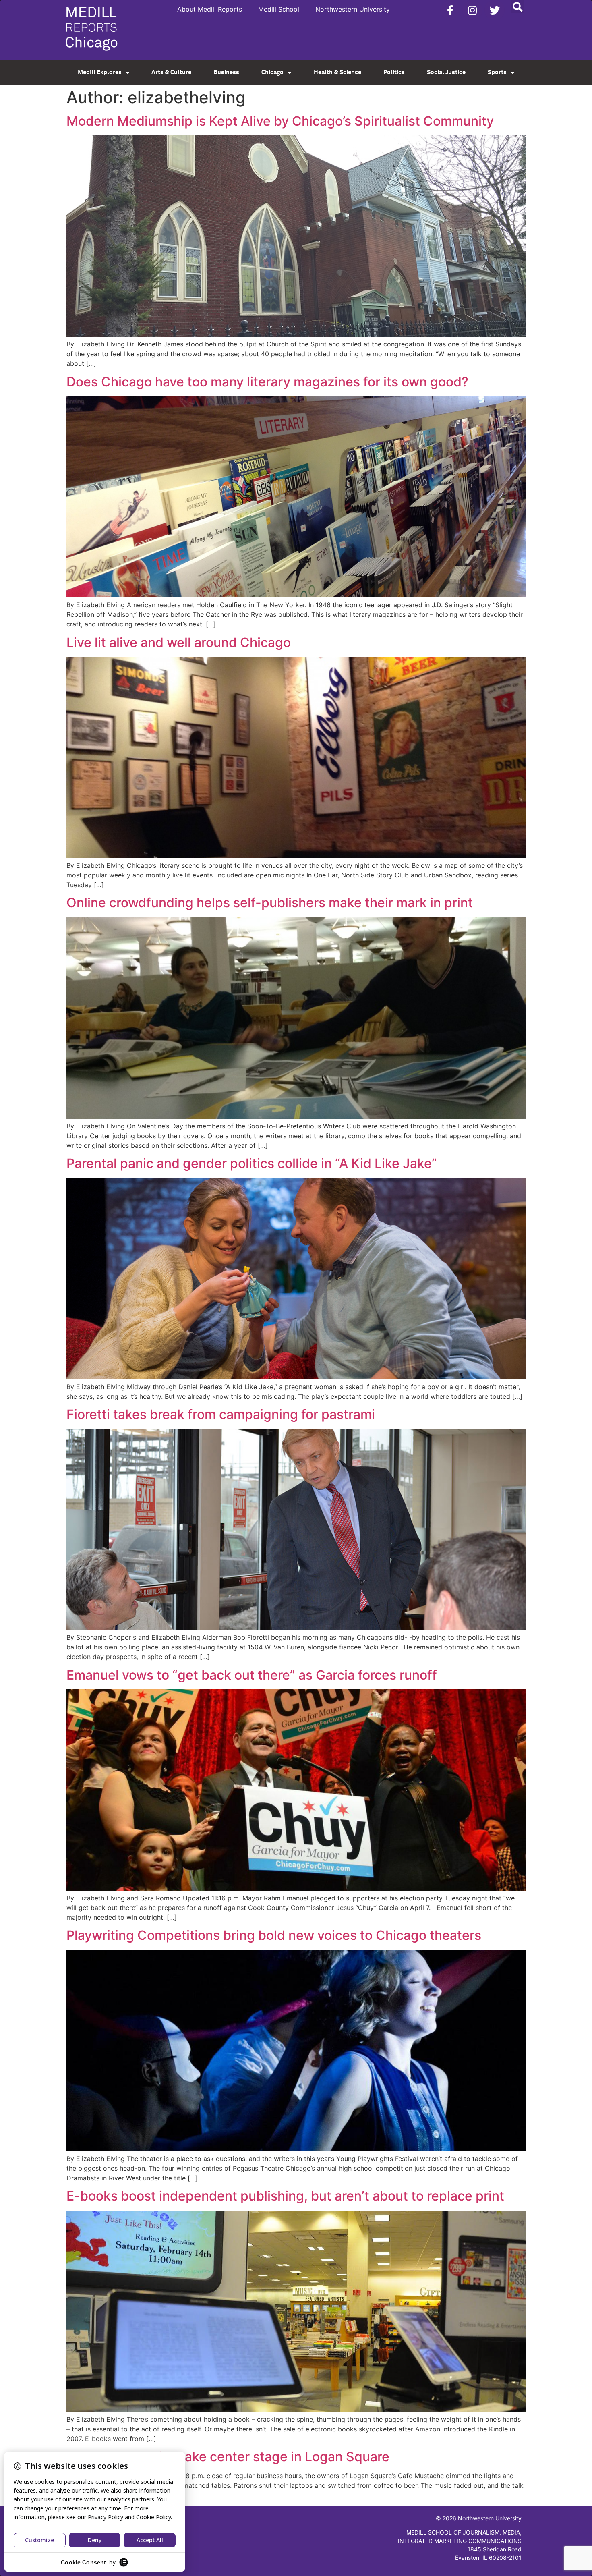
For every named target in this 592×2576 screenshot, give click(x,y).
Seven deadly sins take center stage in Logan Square (228, 2457)
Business (226, 72)
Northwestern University (353, 9)
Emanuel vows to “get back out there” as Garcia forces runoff (252, 1675)
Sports (497, 72)
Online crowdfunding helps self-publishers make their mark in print (270, 903)
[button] (517, 7)
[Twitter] (495, 10)
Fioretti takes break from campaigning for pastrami (221, 1414)
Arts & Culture (171, 72)
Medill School (279, 9)
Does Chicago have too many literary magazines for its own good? (267, 382)
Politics (394, 72)
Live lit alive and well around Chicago (179, 642)
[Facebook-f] (450, 10)
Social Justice (446, 72)
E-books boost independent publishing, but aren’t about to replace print (285, 2196)
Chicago (272, 72)
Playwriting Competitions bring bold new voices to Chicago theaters (274, 1935)
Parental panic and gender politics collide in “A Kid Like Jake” (252, 1163)
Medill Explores (100, 72)
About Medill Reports (210, 9)
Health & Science (337, 72)
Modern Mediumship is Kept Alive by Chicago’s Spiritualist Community (280, 121)
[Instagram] (472, 10)
